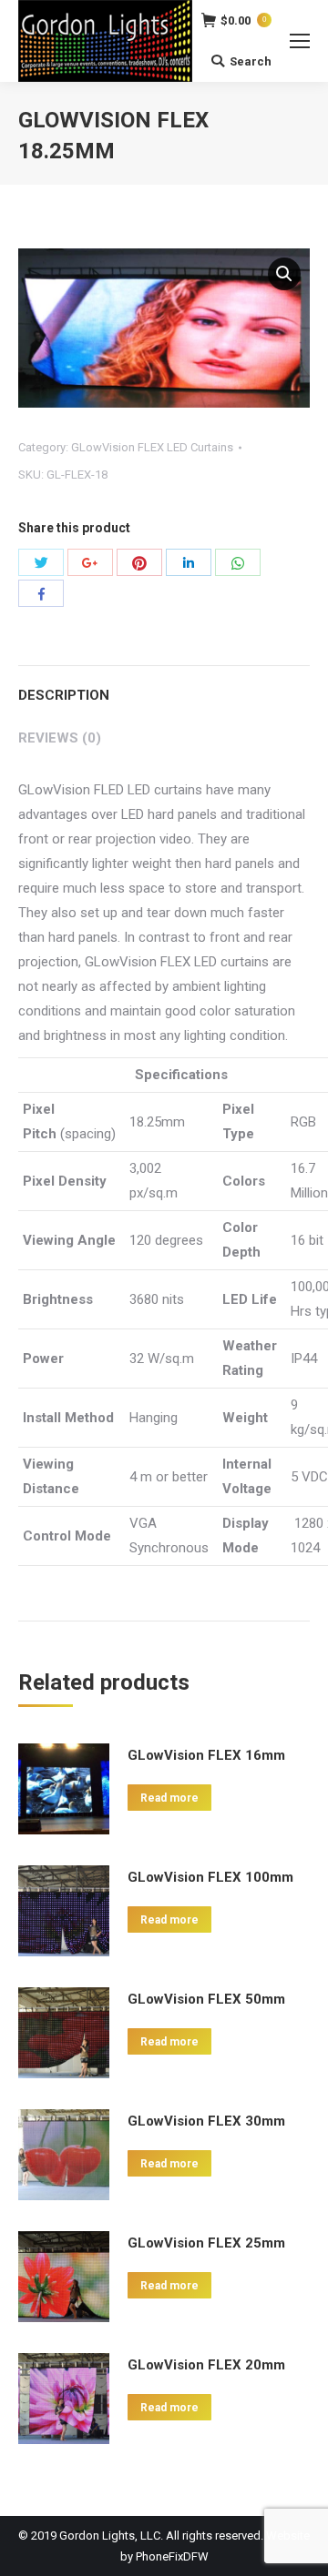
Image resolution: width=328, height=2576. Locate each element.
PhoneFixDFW (172, 2556)
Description (64, 695)
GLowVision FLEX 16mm (206, 1755)
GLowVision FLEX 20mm (206, 2365)
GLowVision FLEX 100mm (210, 1877)
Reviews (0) (60, 738)
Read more (169, 1798)
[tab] (164, 687)
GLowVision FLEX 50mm (206, 1999)
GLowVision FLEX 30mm (206, 2121)
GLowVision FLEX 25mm (206, 2243)
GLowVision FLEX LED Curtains (152, 447)
